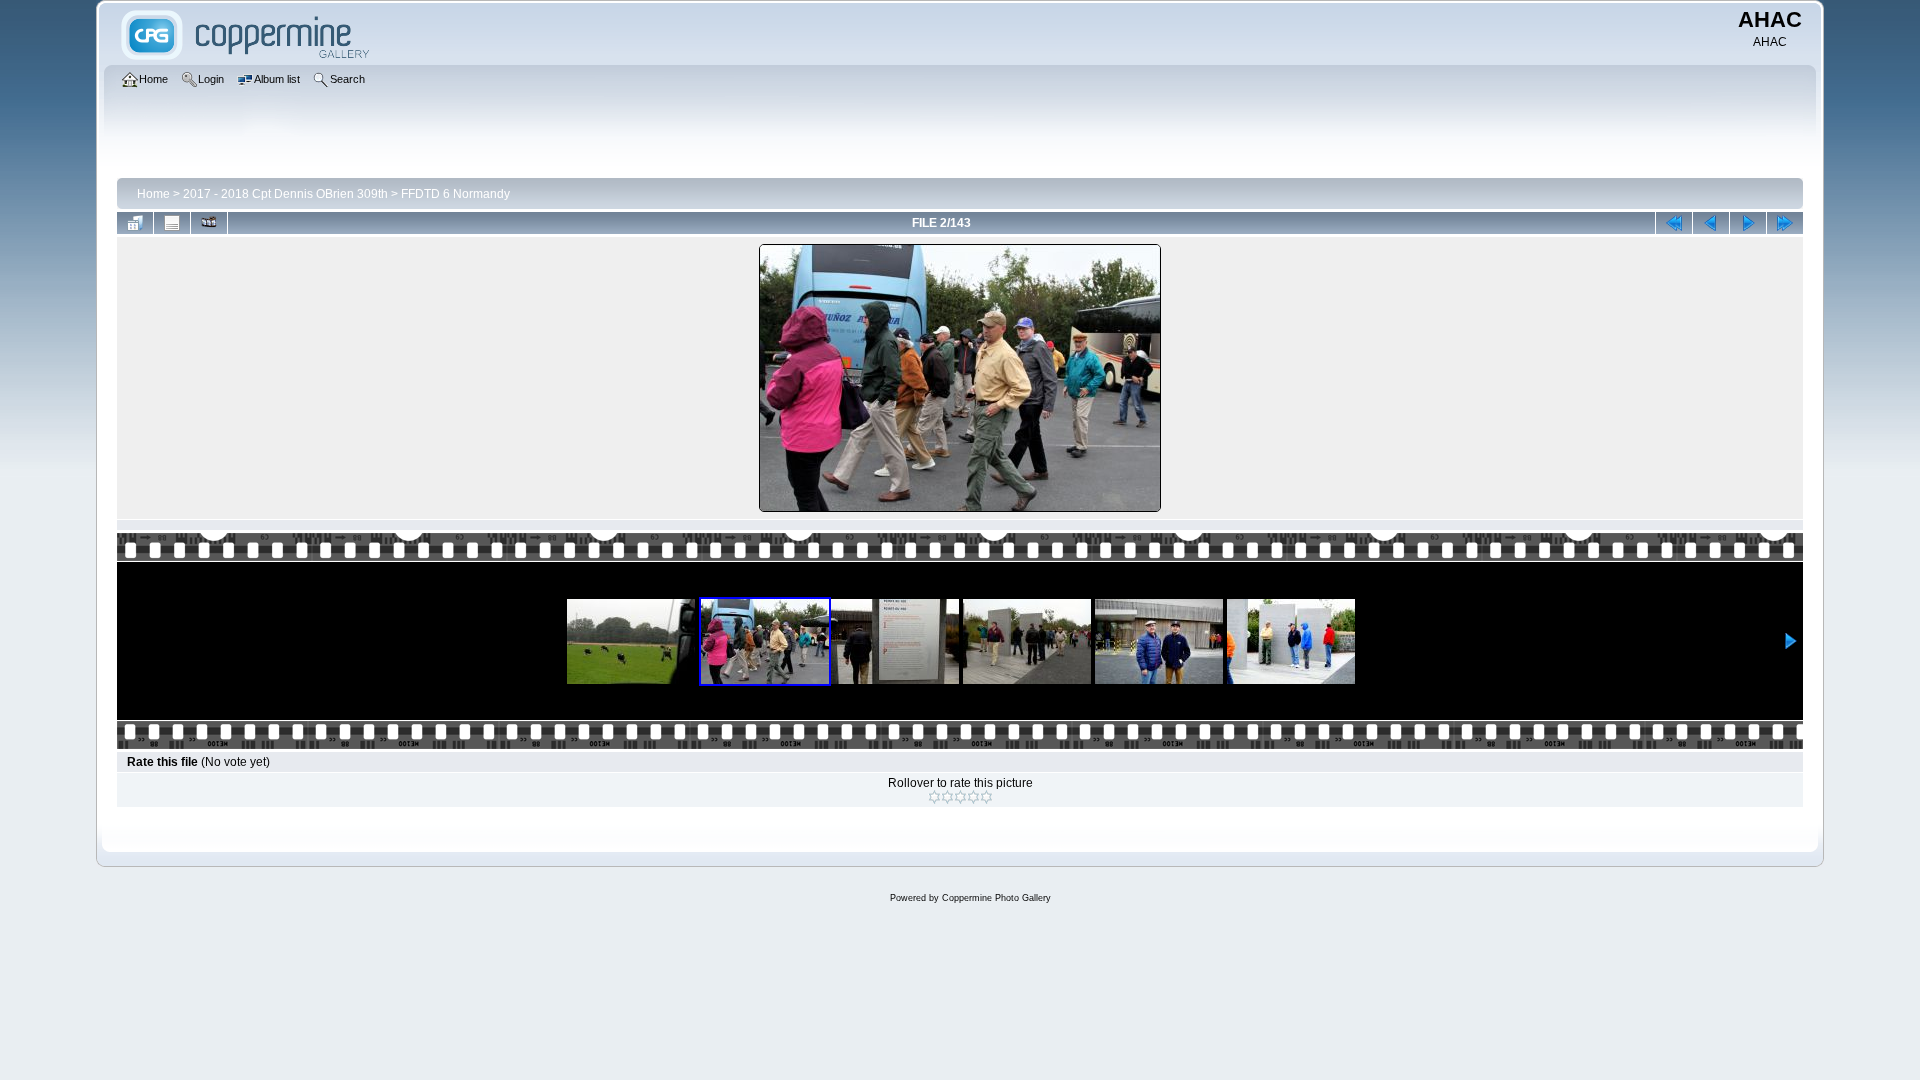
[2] (947, 797)
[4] (973, 797)
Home (153, 194)
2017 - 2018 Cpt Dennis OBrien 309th (285, 194)
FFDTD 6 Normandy (455, 194)
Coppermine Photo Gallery (996, 898)
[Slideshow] (209, 223)
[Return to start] (1674, 223)
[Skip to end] (1785, 223)
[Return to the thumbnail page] (135, 223)
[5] (986, 797)
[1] (934, 797)
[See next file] (1748, 223)
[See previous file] (1711, 223)
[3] (960, 797)
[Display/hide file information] (172, 223)
